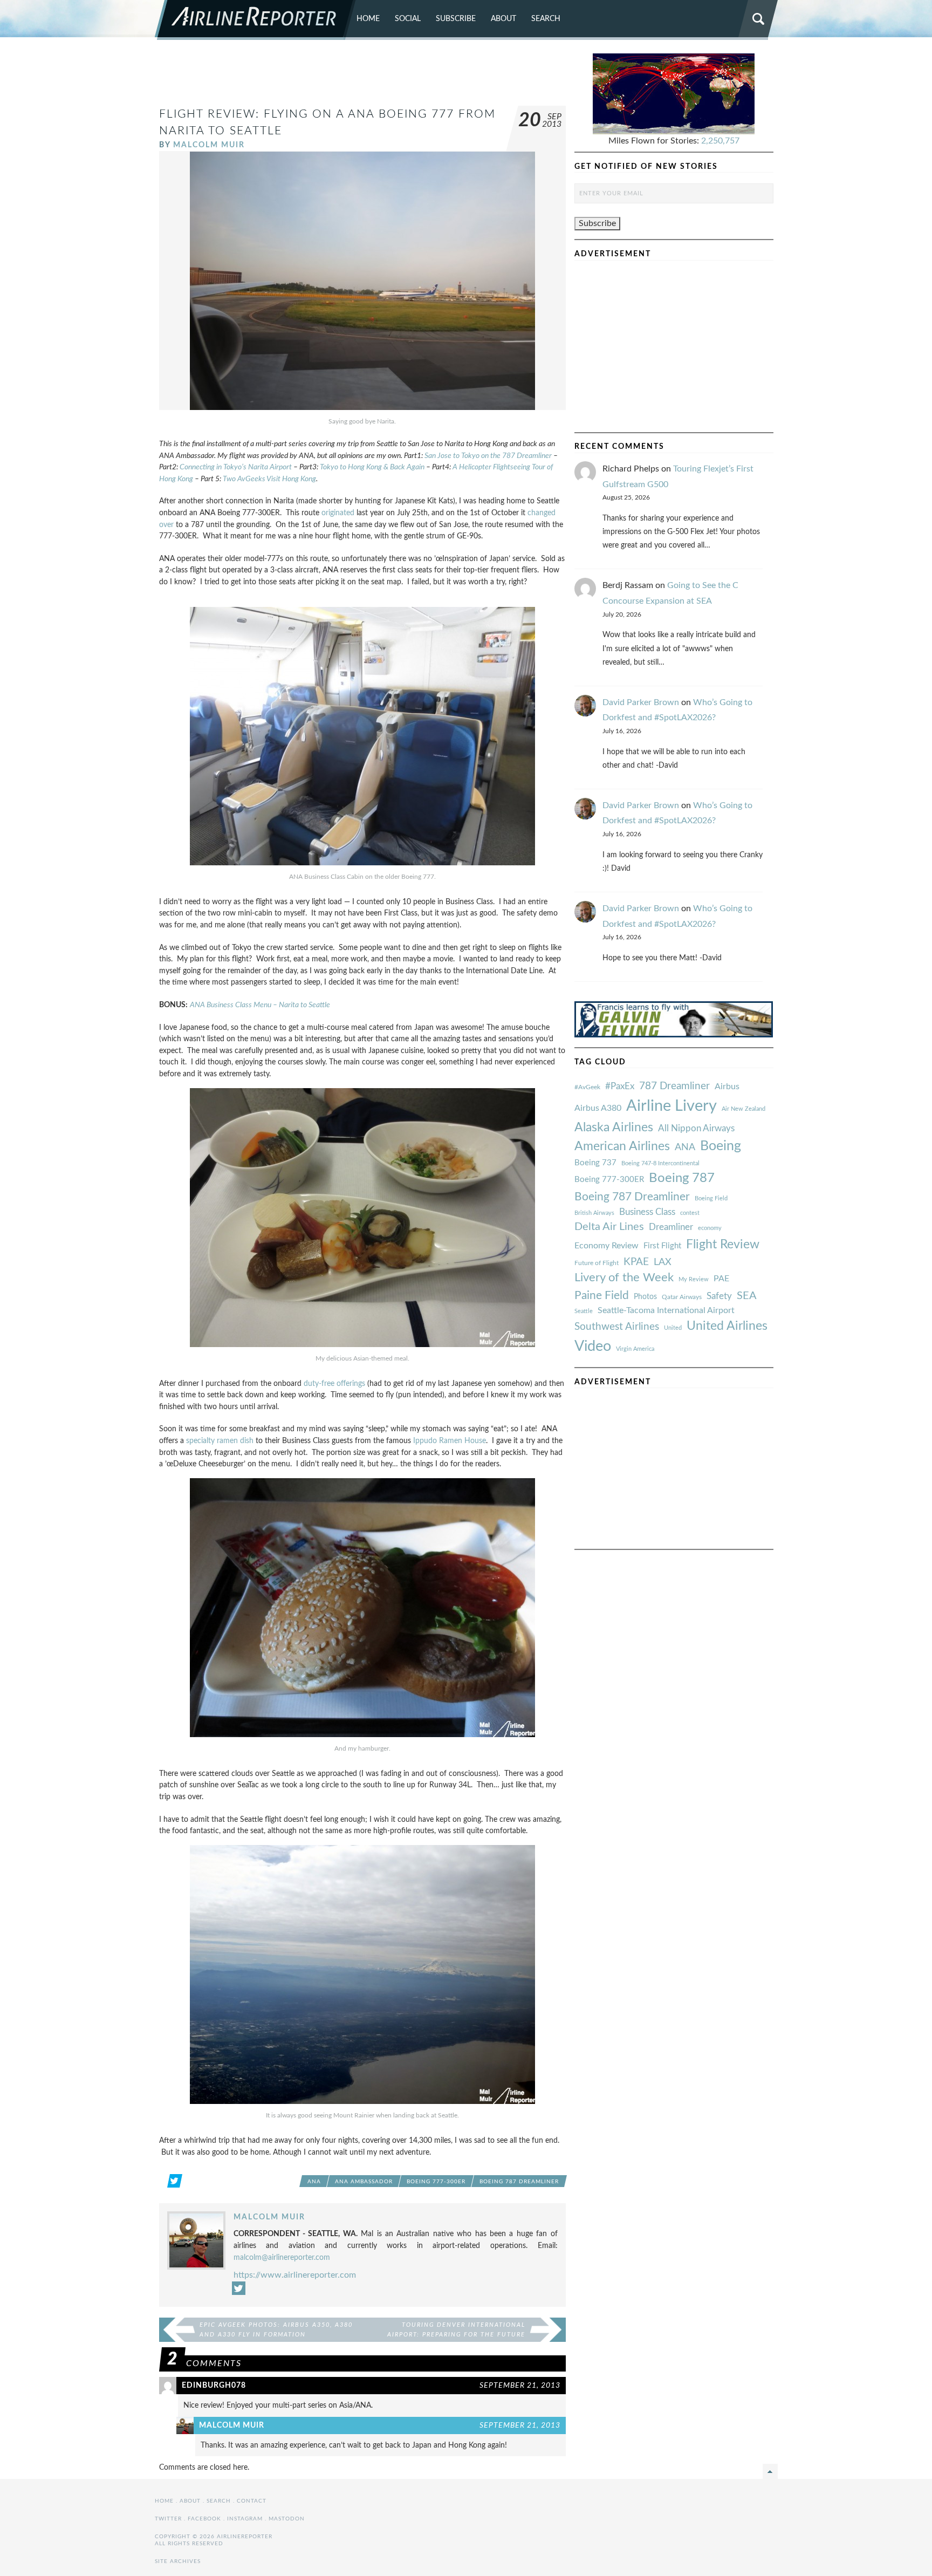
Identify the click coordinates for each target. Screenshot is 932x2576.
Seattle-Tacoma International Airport (666, 1310)
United (673, 1328)
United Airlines (727, 1326)
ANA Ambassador (364, 2182)
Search (546, 19)
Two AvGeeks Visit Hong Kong (269, 479)
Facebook (204, 2519)
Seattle (584, 1311)
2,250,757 (720, 141)
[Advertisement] (362, 78)
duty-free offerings (334, 1383)
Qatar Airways (682, 1297)
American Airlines (622, 1146)
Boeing (721, 1146)
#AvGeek (587, 1087)
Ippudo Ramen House (450, 1441)
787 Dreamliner (674, 1086)
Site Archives (178, 2561)
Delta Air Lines (609, 1227)
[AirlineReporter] (255, 20)
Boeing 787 (682, 1178)
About (503, 19)
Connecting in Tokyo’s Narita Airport (236, 467)
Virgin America (635, 1349)
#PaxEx (620, 1086)
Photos (645, 1297)
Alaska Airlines (614, 1128)
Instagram (245, 2519)
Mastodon (287, 2519)
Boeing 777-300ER (436, 2182)
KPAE (636, 1262)
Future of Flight (597, 1263)
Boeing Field (711, 1198)
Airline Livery (671, 1106)
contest (690, 1213)
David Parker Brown (641, 702)
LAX (663, 1262)
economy (710, 1228)
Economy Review (607, 1246)
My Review (694, 1279)
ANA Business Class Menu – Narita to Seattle (260, 1005)
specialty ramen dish (220, 1441)
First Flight (662, 1246)
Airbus (727, 1087)
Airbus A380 (598, 1108)
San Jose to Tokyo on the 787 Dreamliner (488, 456)
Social (408, 19)
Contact (252, 2501)
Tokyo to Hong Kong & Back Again (372, 467)
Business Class (647, 1212)
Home (368, 19)
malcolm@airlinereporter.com (282, 2257)
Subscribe (456, 19)
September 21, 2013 (520, 2385)
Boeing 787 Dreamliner (519, 2182)
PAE (721, 1279)
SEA (747, 1296)
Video (593, 1346)
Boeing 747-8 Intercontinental (660, 1163)
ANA (314, 2182)
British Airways (594, 1213)
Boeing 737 (595, 1163)
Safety (719, 1296)
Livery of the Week (624, 1278)
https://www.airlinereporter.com (295, 2275)
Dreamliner (671, 1227)
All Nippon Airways (696, 1128)
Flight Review (723, 1245)
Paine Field (602, 1296)
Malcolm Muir (209, 145)
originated (338, 513)
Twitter (168, 2519)
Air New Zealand (743, 1109)
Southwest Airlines (617, 1327)
